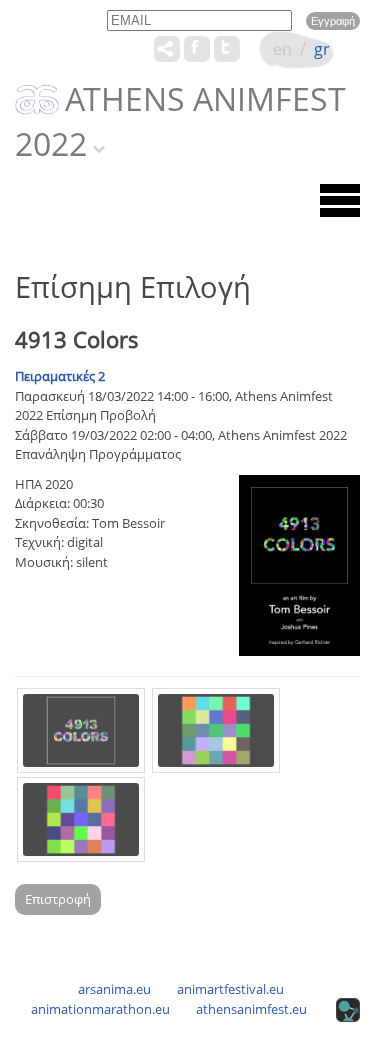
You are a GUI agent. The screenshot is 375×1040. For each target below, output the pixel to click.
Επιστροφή (58, 899)
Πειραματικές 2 (60, 376)
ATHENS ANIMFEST (205, 100)
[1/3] (81, 730)
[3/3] (81, 819)
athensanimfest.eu (251, 1009)
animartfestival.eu (230, 989)
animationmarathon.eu (100, 1009)
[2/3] (216, 730)
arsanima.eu (114, 989)
